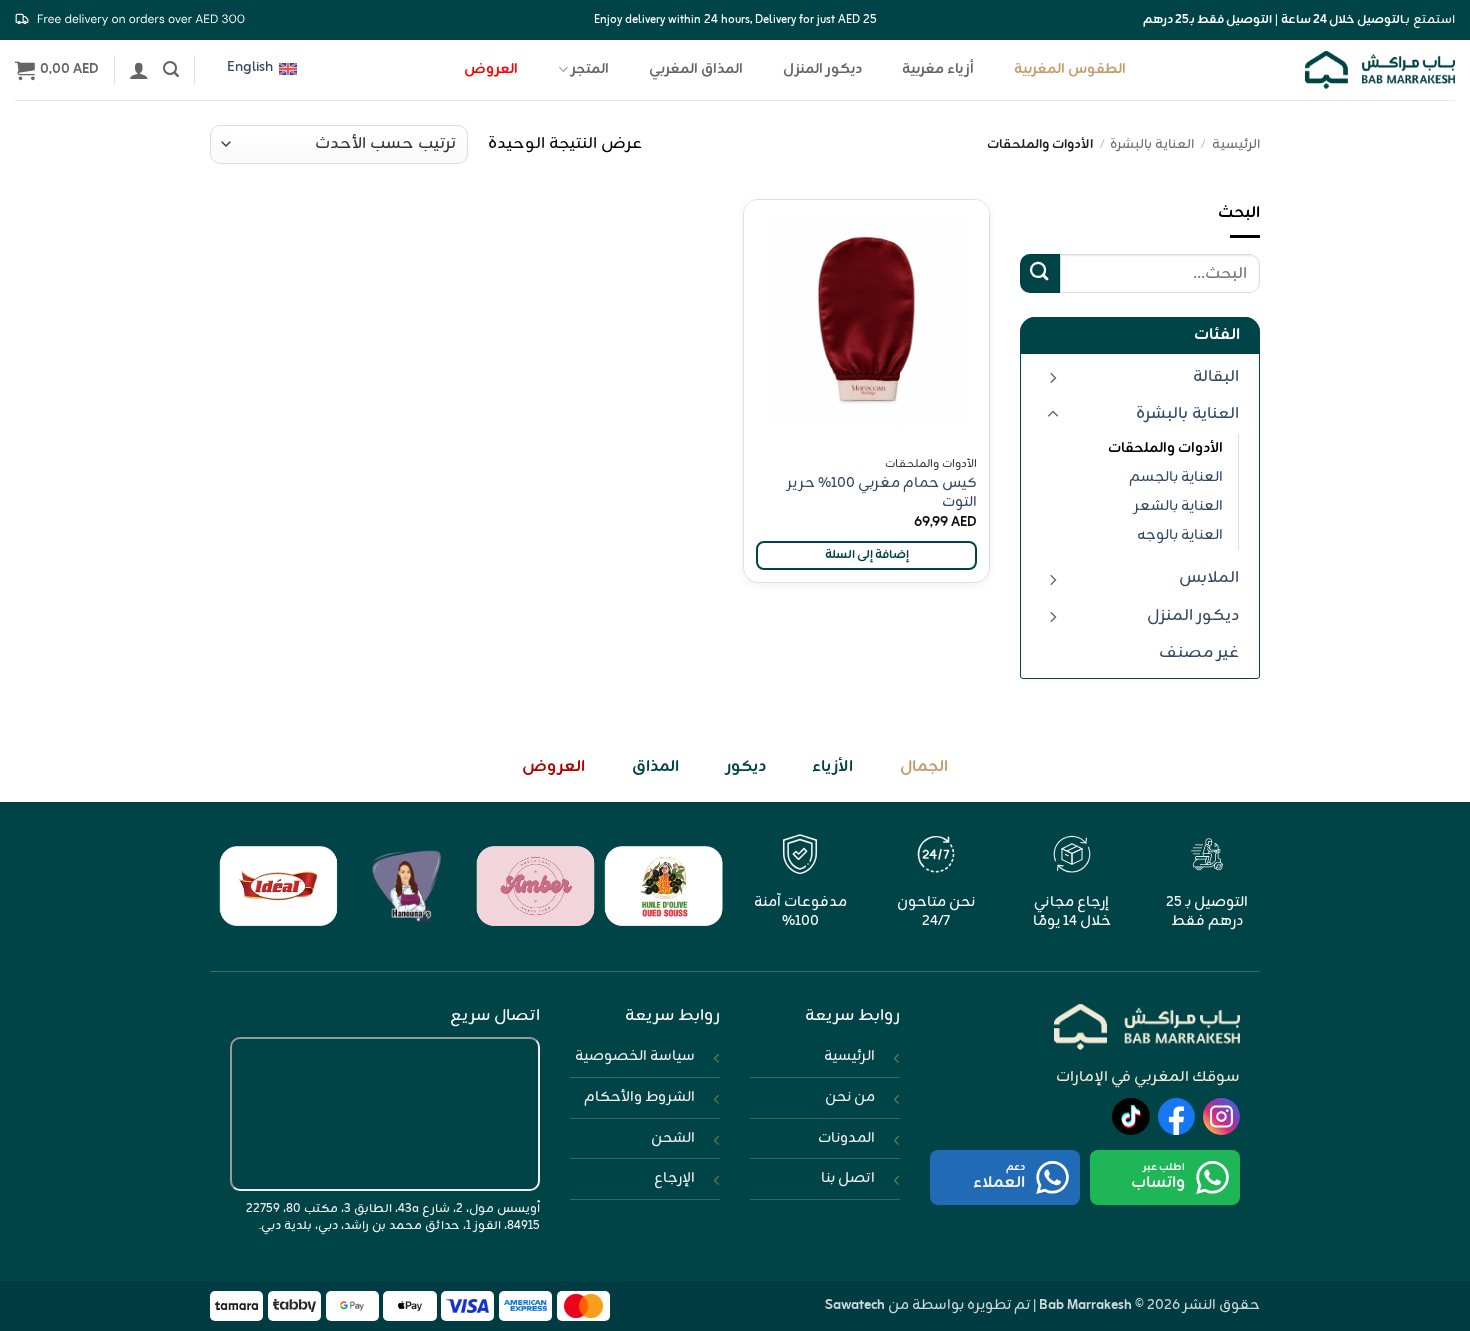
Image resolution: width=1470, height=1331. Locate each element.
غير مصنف (1199, 653)
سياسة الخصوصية (635, 1056)
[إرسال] (1040, 273)
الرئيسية (1236, 144)
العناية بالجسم (1176, 477)
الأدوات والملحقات (1165, 448)
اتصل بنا (848, 1178)
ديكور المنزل (822, 69)
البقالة (1216, 377)
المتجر (590, 69)
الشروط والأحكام (639, 1097)
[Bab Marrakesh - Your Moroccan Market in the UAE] (1380, 69)
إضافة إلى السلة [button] (867, 555)
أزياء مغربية (938, 69)
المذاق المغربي (696, 69)
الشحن (673, 1138)
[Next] (236, 897)
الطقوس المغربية (1070, 69)
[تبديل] (1053, 377)
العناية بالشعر (1178, 506)
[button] (171, 69)
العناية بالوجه (1180, 535)
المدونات (846, 1138)
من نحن (850, 1097)
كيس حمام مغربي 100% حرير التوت (882, 492)
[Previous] (692, 897)
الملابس (1209, 578)
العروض (491, 69)
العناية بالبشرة (1152, 144)
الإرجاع (674, 1178)
